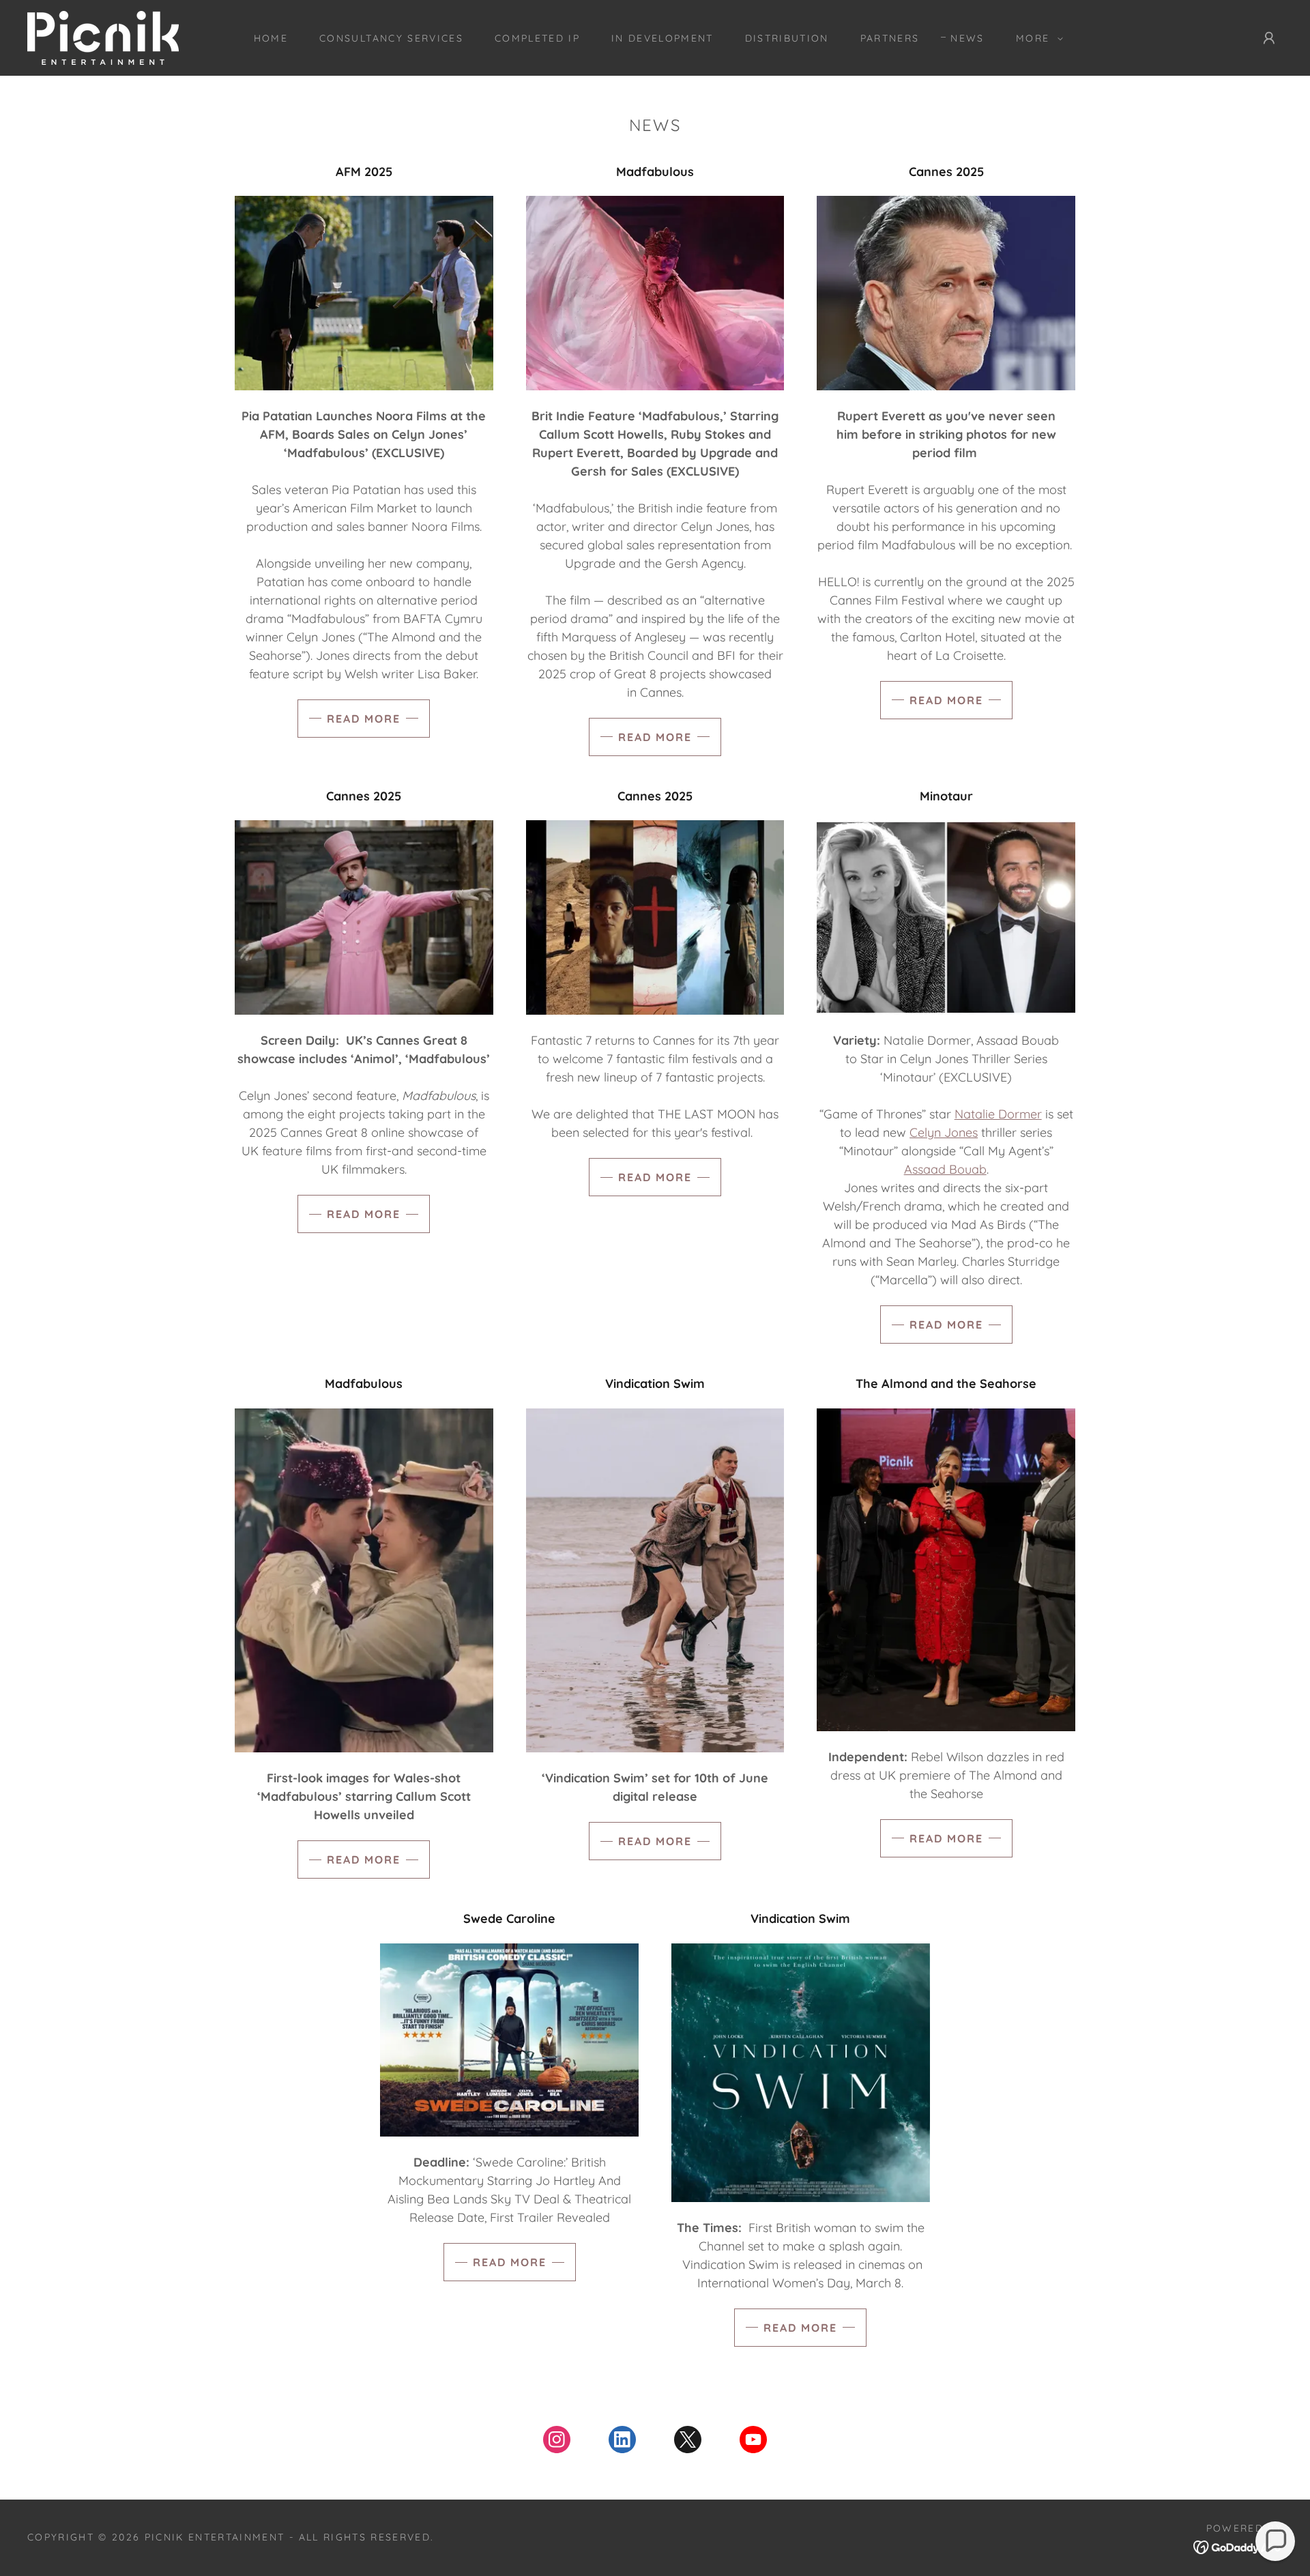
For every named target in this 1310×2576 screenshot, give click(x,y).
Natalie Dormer (998, 1114)
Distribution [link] (787, 38)
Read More (364, 719)
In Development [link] (663, 38)
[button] (1036, 38)
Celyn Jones (944, 1132)
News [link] (967, 38)
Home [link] (271, 38)
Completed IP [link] (537, 38)
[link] (103, 37)
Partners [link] (890, 38)
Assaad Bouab (945, 1169)
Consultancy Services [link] (391, 38)
